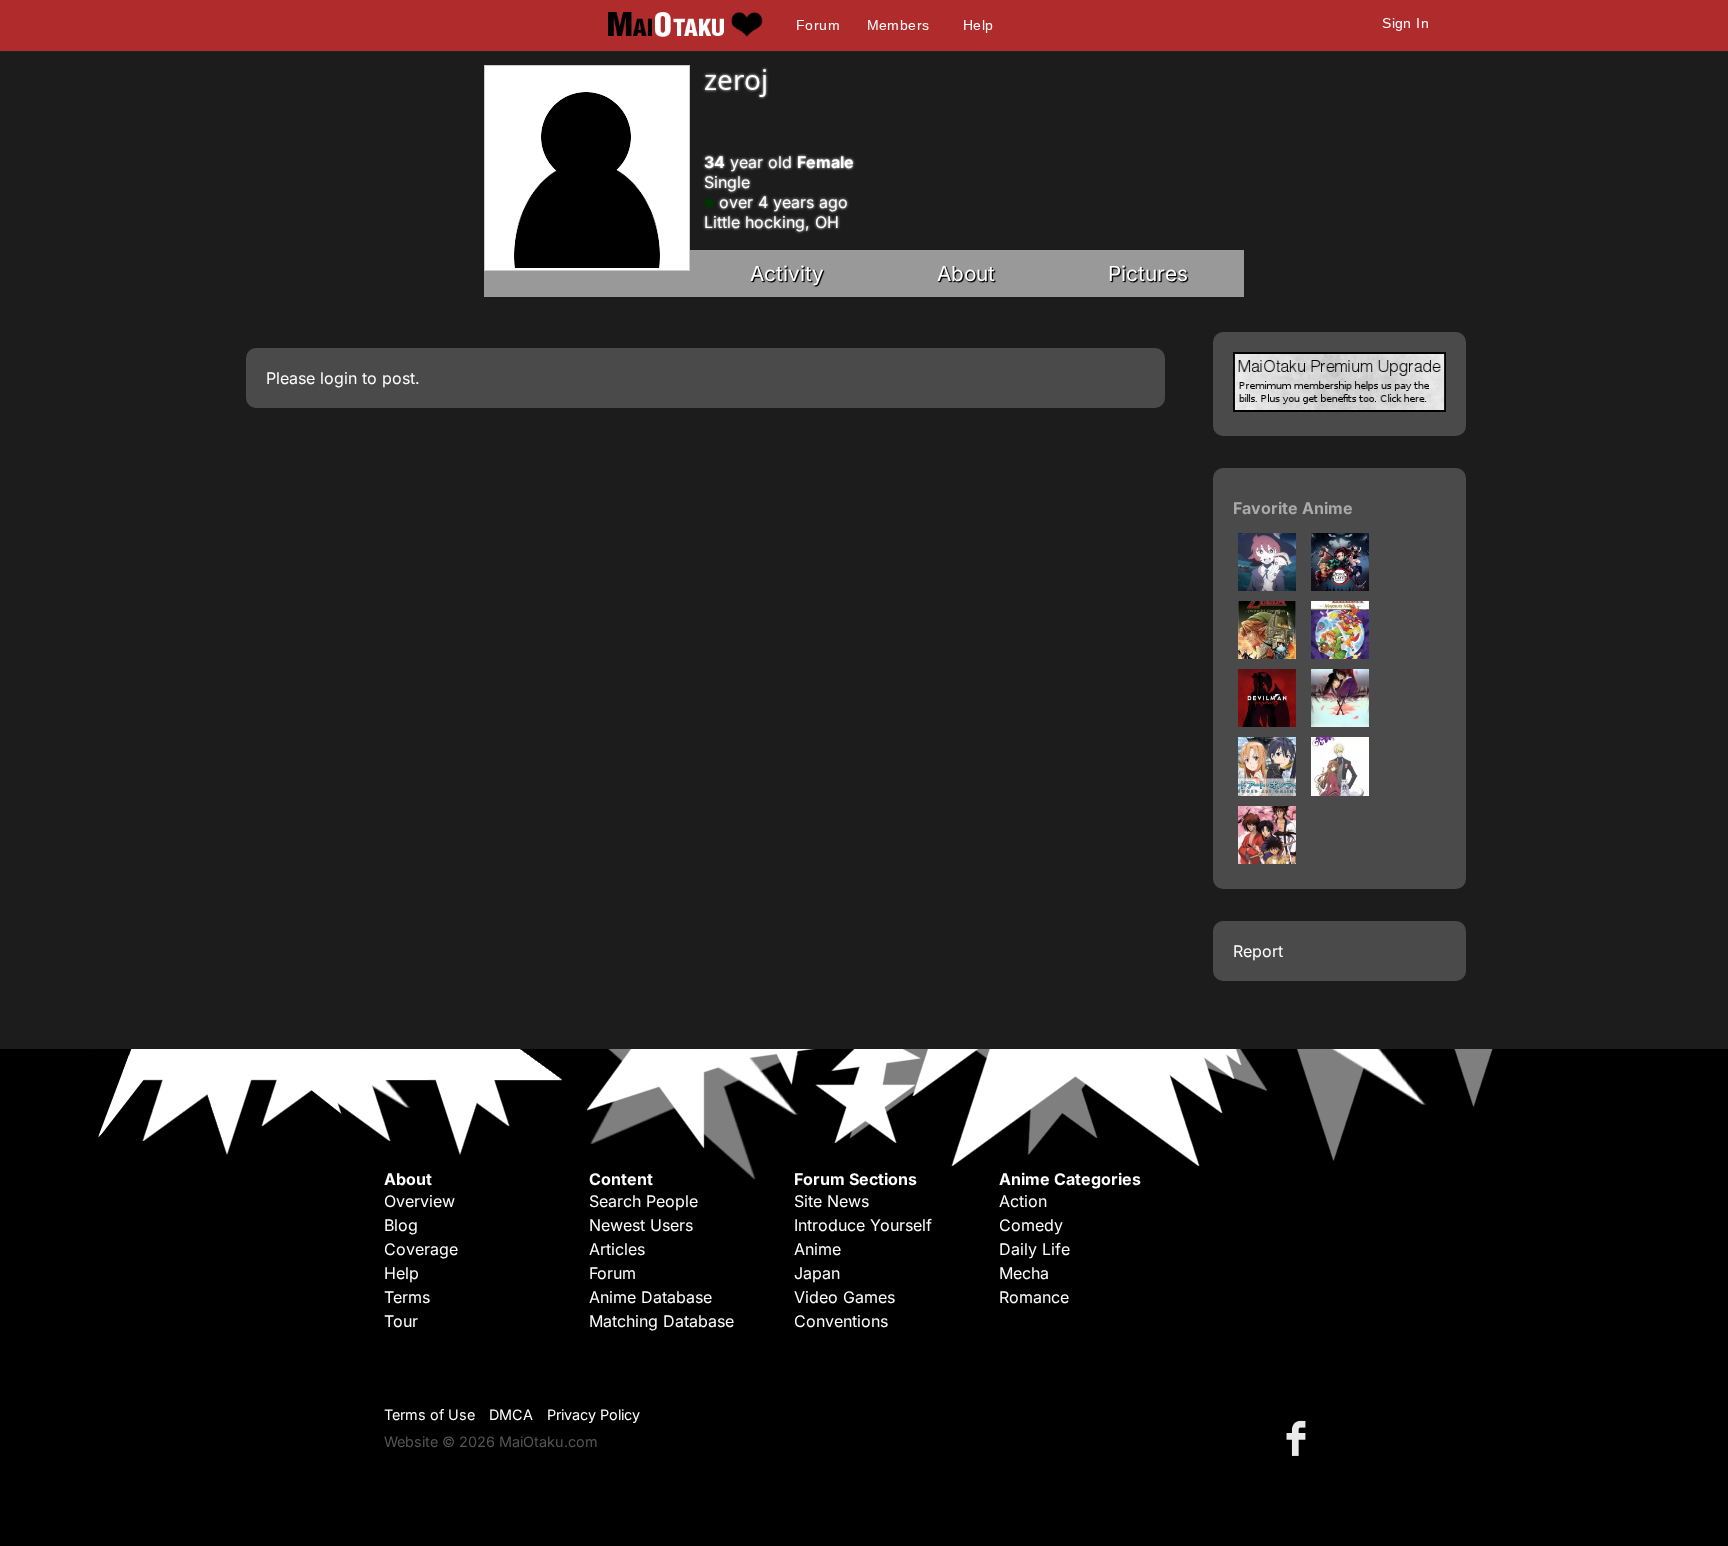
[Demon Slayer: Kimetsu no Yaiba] (1340, 585)
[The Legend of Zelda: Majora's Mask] (1340, 653)
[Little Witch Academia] (1267, 585)
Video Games (844, 1297)
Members (898, 25)
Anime (817, 1249)
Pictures (1148, 273)
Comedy (1031, 1225)
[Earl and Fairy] (1340, 790)
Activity (787, 273)
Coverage (421, 1249)
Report (1258, 951)
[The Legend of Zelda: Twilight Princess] (1267, 653)
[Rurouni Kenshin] (1267, 858)
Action (1023, 1201)
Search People (643, 1201)
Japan (817, 1273)
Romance (1034, 1297)
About (966, 273)
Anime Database (650, 1297)
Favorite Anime (1293, 508)
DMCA (511, 1414)
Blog (401, 1225)
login (338, 378)
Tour (401, 1321)
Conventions (841, 1321)
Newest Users (641, 1225)
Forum (818, 25)
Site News (831, 1201)
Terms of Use (429, 1414)
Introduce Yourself (863, 1225)
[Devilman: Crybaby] (1267, 721)
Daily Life (1034, 1249)
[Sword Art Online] (1267, 790)
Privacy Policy (593, 1414)
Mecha (1024, 1273)
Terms (407, 1297)
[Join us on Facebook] (1300, 1437)
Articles (617, 1249)
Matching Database (661, 1321)
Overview (419, 1201)
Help (978, 25)
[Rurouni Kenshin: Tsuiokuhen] (1340, 721)
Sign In (1405, 23)
